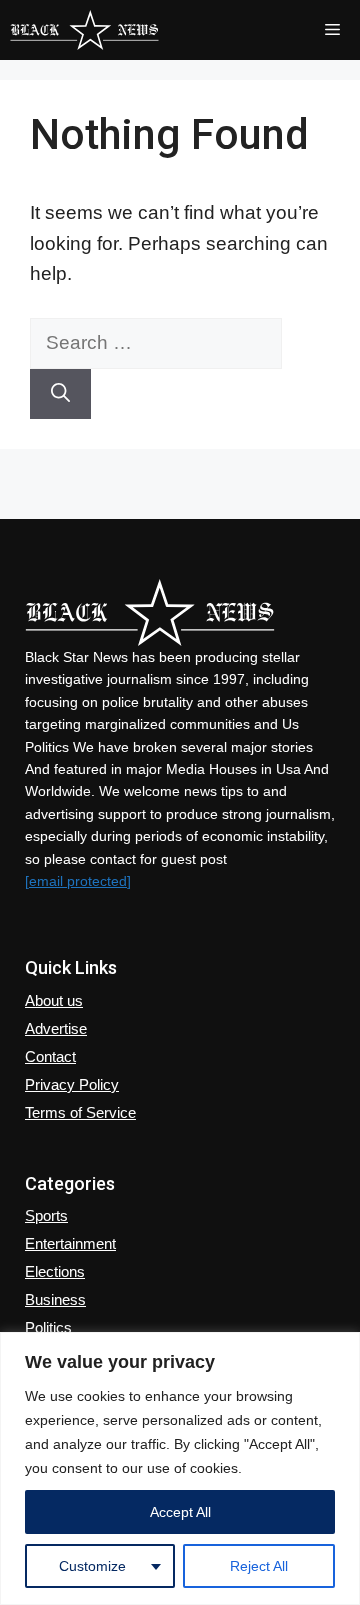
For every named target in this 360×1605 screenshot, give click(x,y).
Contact (50, 1056)
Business (55, 1299)
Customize (92, 1566)
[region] (180, 1468)
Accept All (180, 1512)
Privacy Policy (72, 1084)
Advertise (56, 1028)
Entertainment (70, 1243)
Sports (46, 1215)
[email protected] (78, 881)
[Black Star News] (84, 30)
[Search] (60, 394)
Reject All (259, 1566)
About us (54, 1000)
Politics (48, 1327)
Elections (55, 1271)
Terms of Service (80, 1112)
